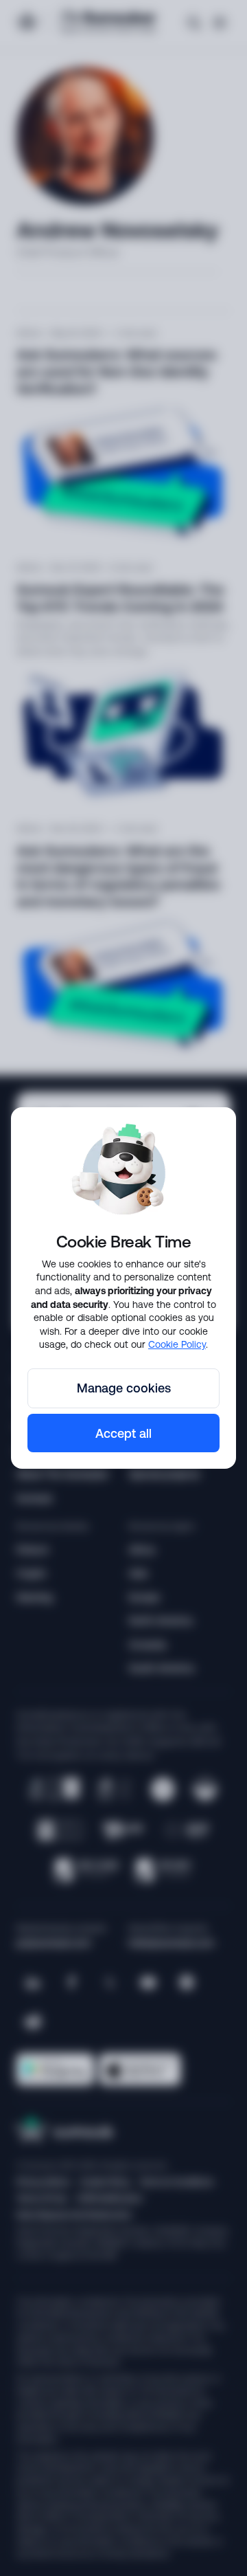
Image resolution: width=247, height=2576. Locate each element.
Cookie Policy (177, 1344)
